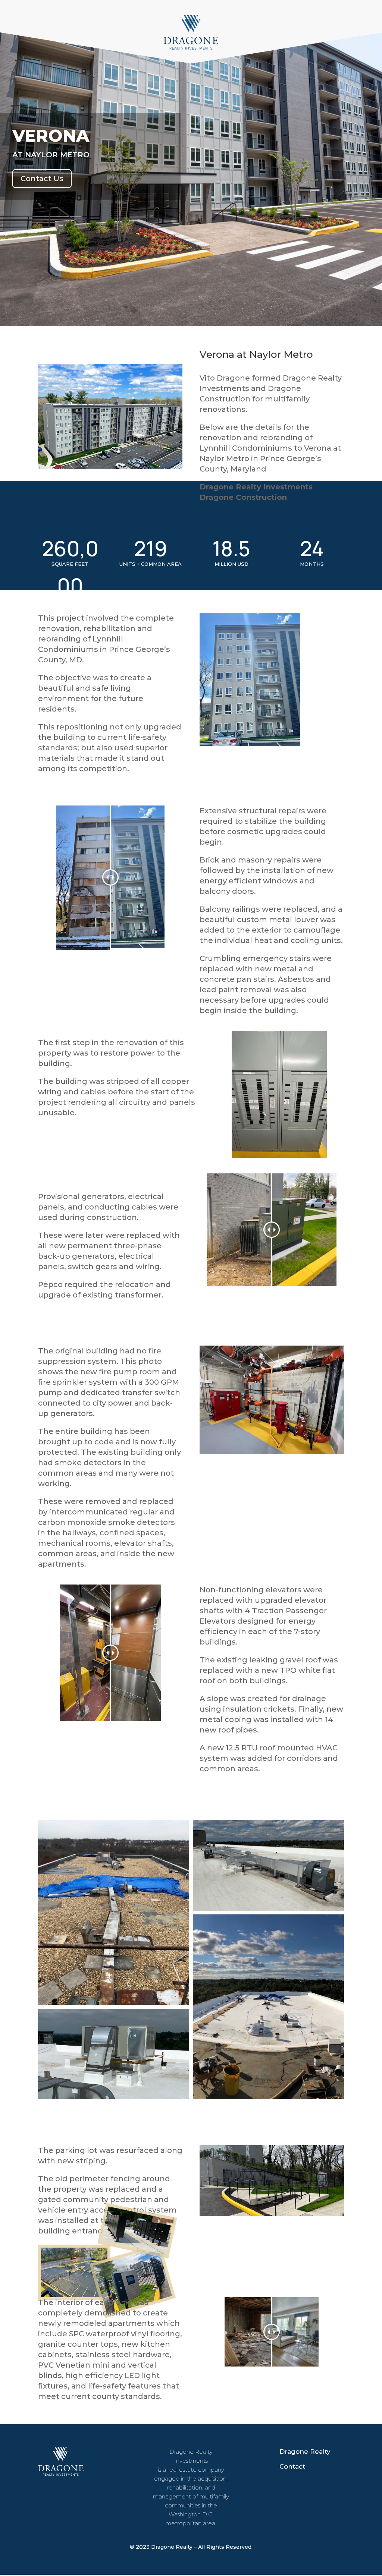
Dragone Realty (305, 2452)
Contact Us (42, 179)
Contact (292, 2466)
